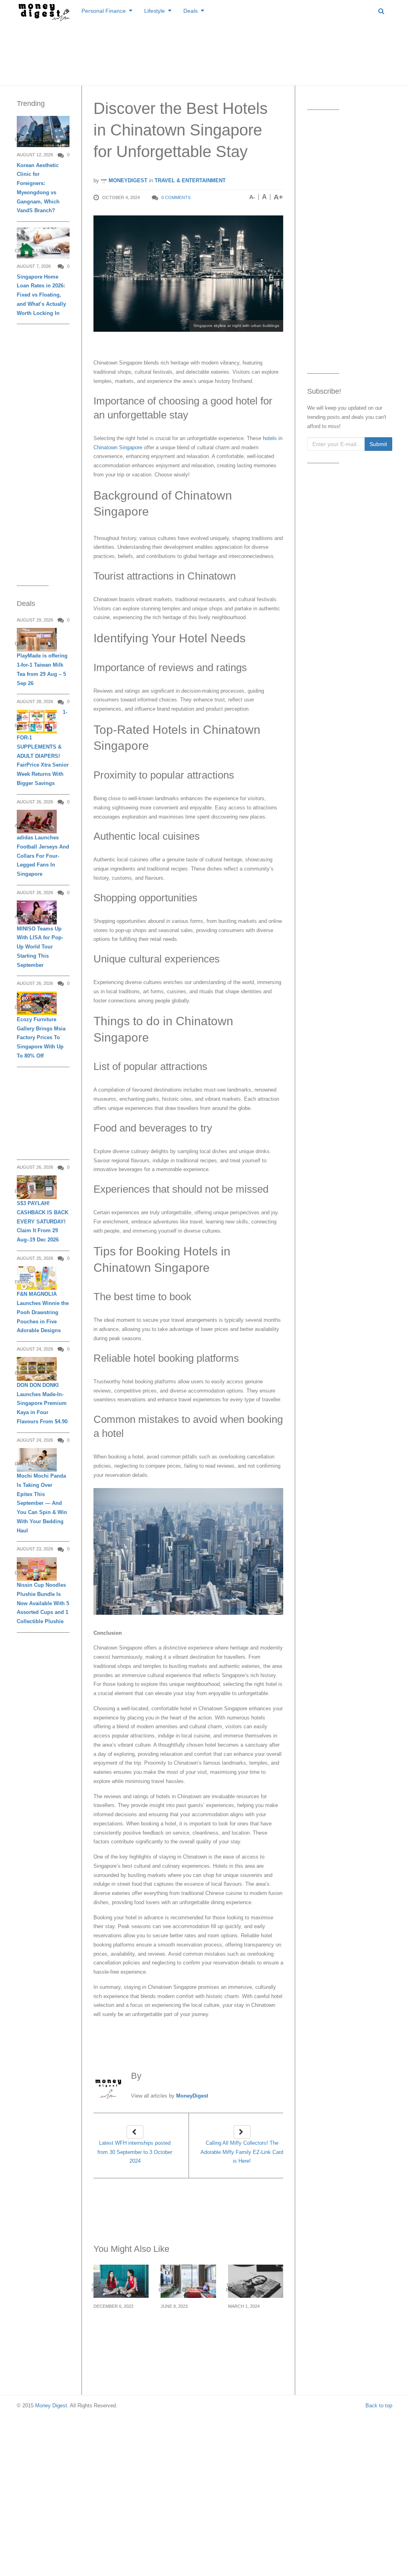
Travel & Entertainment (190, 180)
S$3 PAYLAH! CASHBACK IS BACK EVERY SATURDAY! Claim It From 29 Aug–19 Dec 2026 (43, 1221)
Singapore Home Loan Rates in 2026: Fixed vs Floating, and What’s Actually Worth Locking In (41, 295)
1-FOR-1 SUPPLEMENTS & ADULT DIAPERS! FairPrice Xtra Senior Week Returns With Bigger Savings (43, 748)
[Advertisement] (204, 52)
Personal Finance (104, 11)
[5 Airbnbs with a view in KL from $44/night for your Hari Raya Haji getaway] (188, 2281)
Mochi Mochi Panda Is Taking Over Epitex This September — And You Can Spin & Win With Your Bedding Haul (42, 1503)
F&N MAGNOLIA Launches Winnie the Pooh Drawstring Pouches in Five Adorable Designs (43, 1312)
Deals (191, 11)
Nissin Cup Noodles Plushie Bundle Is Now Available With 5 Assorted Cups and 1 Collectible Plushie (43, 1603)
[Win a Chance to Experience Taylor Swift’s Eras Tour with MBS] (256, 2281)
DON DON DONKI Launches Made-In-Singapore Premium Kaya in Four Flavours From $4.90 (42, 1403)
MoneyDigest (127, 180)
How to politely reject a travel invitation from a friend (118, 2330)
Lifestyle (155, 11)
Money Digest (51, 2406)
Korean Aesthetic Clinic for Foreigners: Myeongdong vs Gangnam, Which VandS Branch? (38, 188)
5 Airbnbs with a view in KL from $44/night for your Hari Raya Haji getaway (187, 2335)
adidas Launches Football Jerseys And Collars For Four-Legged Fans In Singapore (43, 856)
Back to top (379, 2406)
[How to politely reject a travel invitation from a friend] (121, 2281)
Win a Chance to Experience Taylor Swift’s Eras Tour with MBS (255, 2330)
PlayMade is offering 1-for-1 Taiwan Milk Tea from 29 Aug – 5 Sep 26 (42, 669)
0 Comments (176, 197)
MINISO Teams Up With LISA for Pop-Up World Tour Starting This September (40, 947)
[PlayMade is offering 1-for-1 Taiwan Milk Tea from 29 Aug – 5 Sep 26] (37, 640)
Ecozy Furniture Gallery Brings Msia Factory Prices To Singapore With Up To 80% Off (41, 1038)
